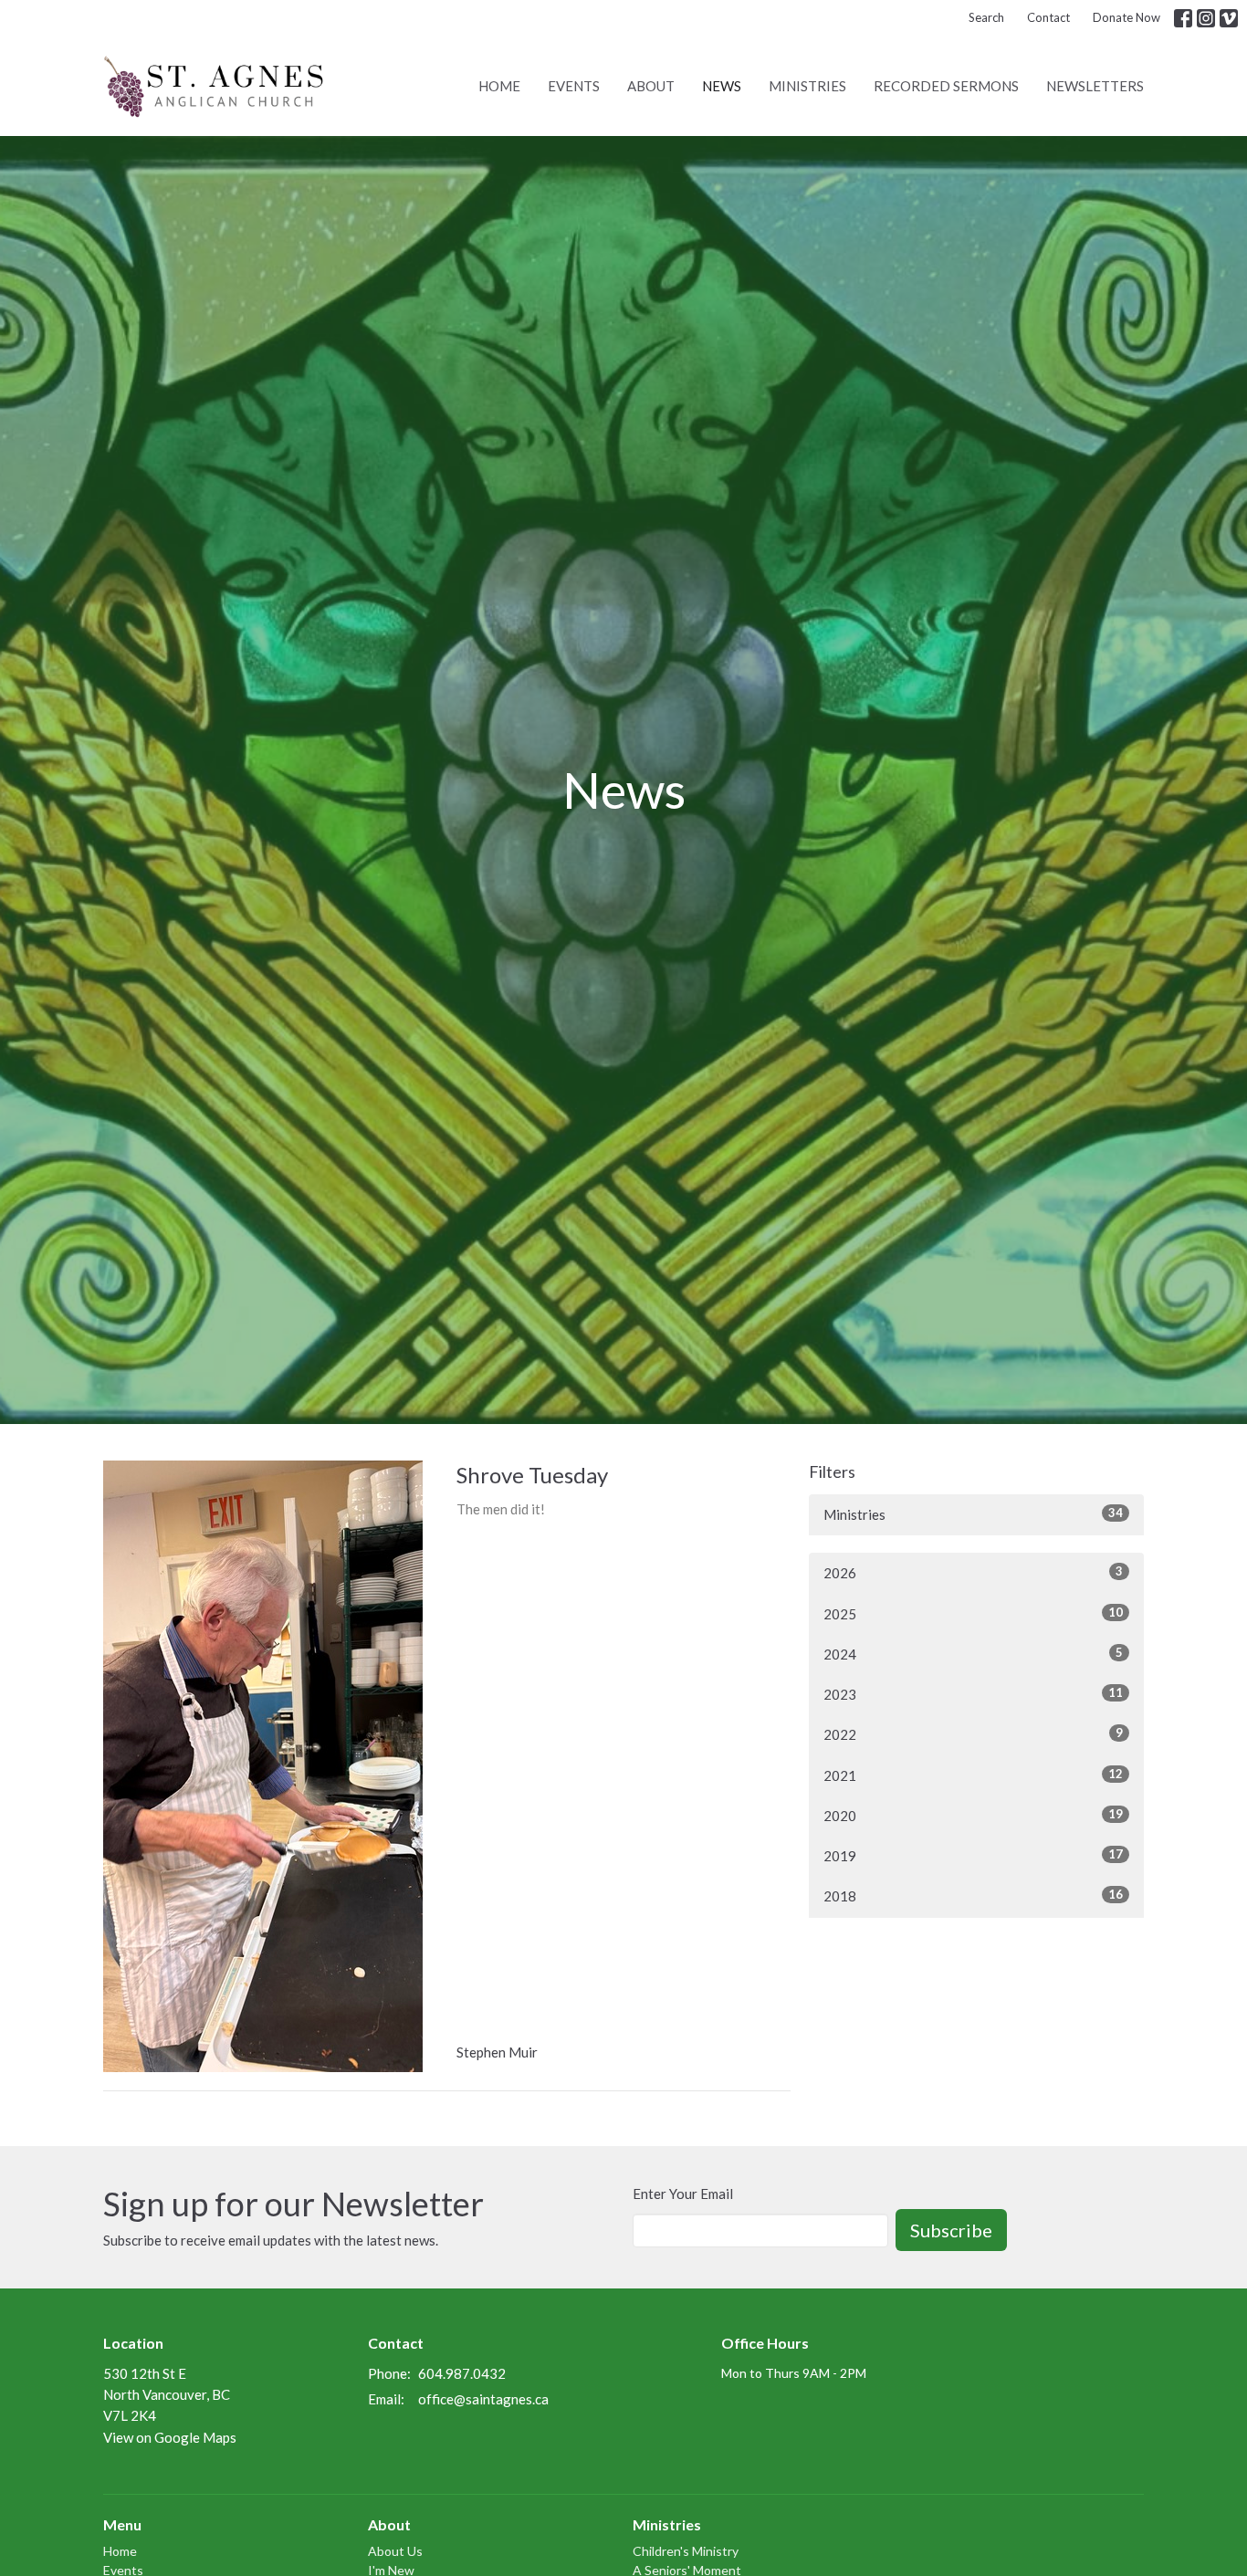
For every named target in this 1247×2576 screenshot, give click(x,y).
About (651, 86)
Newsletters (1095, 86)
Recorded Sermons (946, 86)
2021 (973, 1775)
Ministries (807, 86)
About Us (395, 2551)
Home (499, 86)
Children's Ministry (686, 2551)
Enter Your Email (683, 2194)
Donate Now (1126, 17)
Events (574, 86)
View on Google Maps (170, 2437)
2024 (973, 1654)
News (722, 86)
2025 (973, 1613)
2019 (973, 1855)
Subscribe (951, 2230)
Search (986, 17)
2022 (973, 1734)
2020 (973, 1815)
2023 (973, 1694)
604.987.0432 (462, 2373)
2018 (973, 1895)
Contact (1048, 17)
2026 (973, 1572)
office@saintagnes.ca (483, 2399)
